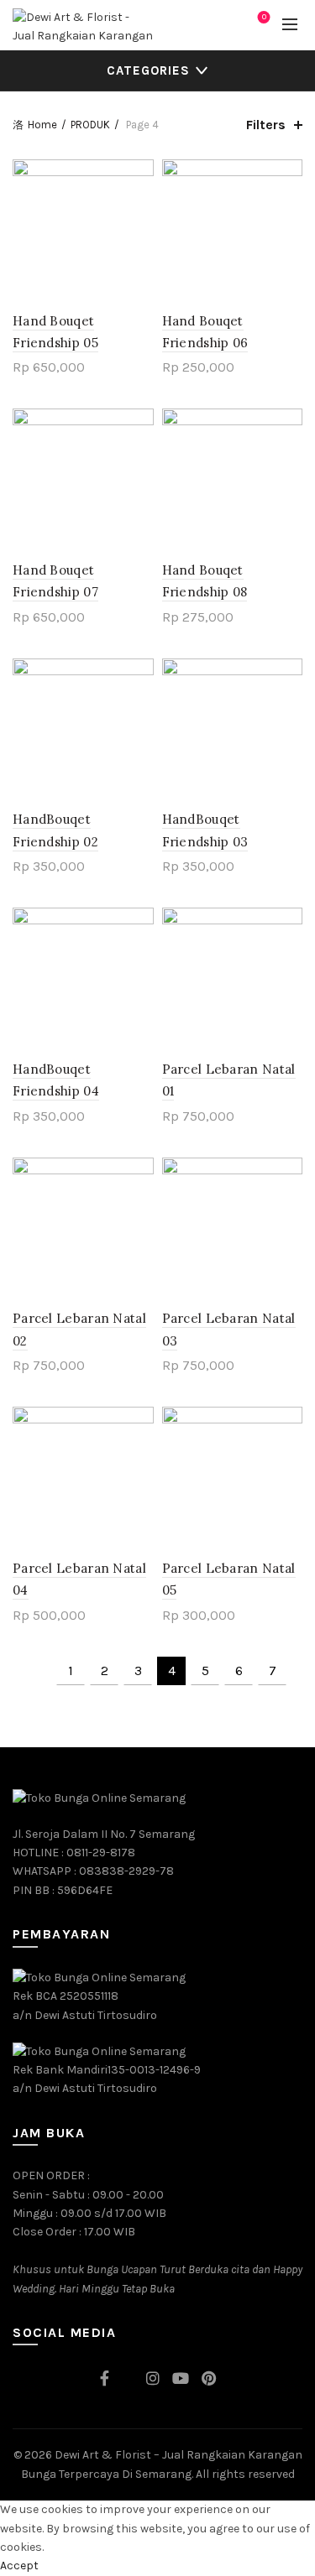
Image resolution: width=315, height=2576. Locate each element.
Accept (19, 2566)
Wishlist (264, 17)
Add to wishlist (139, 174)
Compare (139, 203)
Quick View (139, 233)
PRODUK (90, 125)
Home (42, 125)
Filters (266, 125)
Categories (148, 70)
